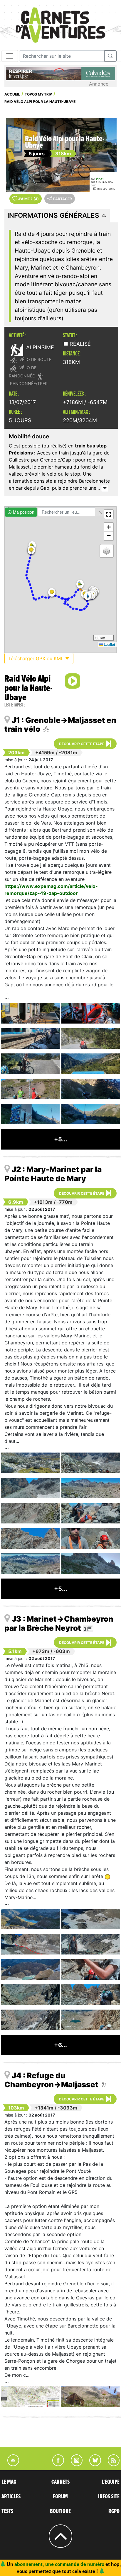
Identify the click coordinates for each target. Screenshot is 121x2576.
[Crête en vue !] (91, 1995)
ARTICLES (11, 2497)
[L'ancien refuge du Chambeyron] (91, 2397)
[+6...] (60, 2053)
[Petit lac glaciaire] (30, 1969)
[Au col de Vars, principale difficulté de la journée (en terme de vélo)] (30, 1089)
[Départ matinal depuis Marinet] (30, 1919)
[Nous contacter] (10, 2464)
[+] (105, 488)
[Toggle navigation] (10, 56)
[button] (31, 550)
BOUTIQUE (60, 2511)
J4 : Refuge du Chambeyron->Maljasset (51, 2080)
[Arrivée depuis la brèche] (30, 2020)
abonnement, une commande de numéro (59, 2564)
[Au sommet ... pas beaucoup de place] (91, 1538)
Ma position (23, 512)
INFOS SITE (109, 2497)
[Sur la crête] (91, 2020)
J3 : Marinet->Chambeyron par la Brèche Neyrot (59, 1623)
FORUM (60, 2497)
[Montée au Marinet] (91, 1564)
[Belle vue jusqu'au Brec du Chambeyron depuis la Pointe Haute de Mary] (30, 1564)
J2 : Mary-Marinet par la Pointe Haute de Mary (53, 1174)
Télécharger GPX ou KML (37, 658)
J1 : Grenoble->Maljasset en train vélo (60, 725)
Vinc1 (100, 179)
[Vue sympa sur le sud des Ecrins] (91, 1064)
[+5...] (61, 1147)
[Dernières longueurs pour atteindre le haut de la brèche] (91, 1969)
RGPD (114, 2511)
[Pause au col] (91, 1513)
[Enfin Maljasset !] (91, 1114)
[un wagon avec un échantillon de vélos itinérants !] (91, 1013)
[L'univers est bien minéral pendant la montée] (91, 1463)
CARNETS (60, 2482)
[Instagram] (74, 2464)
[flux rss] (111, 2464)
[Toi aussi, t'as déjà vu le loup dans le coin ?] (30, 1114)
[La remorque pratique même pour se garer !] (30, 1038)
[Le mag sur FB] (56, 2464)
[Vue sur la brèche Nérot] (91, 1919)
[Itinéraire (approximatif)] (30, 1944)
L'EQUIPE (111, 2482)
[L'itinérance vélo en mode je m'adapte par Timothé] (30, 1064)
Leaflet (109, 644)
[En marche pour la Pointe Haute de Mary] (30, 1463)
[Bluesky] (92, 2464)
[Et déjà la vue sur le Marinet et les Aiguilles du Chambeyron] (91, 1488)
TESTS (7, 2511)
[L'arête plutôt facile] (30, 1538)
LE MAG (9, 2482)
